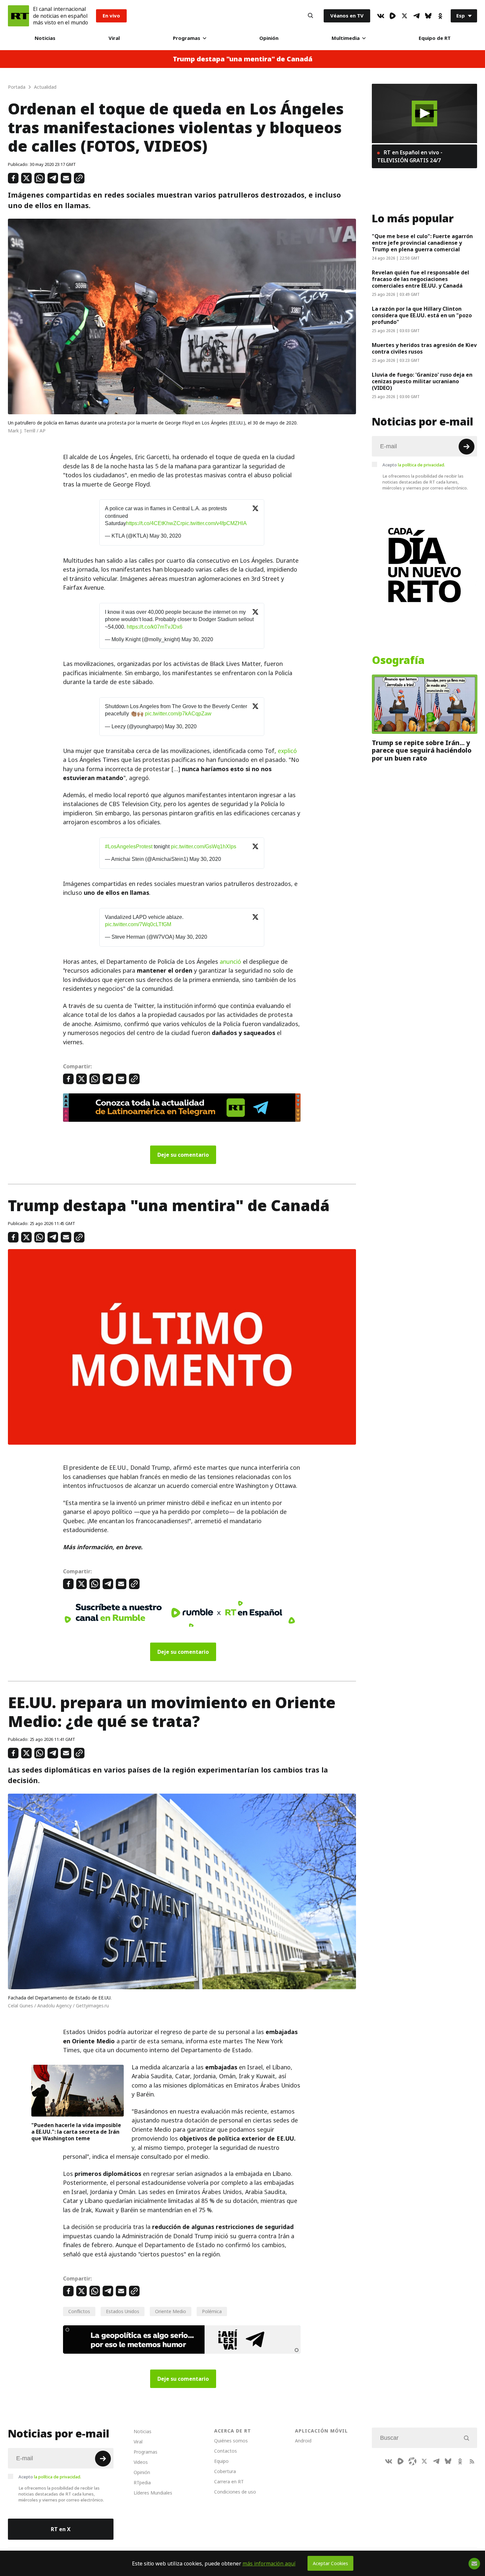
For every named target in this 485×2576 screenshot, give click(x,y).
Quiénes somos (231, 2441)
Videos (141, 2462)
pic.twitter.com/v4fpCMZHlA (214, 523)
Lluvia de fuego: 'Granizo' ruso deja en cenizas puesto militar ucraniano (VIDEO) (422, 381)
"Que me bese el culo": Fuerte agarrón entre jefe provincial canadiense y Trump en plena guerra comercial (422, 243)
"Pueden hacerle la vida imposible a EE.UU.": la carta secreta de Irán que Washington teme (76, 2132)
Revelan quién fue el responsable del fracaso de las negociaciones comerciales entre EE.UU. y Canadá (420, 279)
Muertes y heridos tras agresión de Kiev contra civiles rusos (424, 348)
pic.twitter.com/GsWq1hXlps (204, 847)
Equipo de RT (435, 38)
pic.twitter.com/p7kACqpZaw (178, 714)
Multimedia (346, 38)
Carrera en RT (229, 2482)
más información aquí (269, 2563)
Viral (114, 38)
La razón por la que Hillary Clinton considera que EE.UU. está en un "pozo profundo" (422, 315)
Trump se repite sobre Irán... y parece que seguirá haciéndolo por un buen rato (422, 751)
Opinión (269, 38)
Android (303, 2441)
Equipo (221, 2461)
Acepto (414, 465)
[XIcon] (404, 16)
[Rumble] (393, 16)
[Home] (18, 16)
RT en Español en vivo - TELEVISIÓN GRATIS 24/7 (410, 156)
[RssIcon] (472, 2461)
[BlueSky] (428, 16)
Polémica (212, 2311)
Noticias (45, 38)
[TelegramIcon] (416, 16)
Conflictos (79, 2311)
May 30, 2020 (165, 536)
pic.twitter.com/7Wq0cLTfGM (138, 924)
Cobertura (225, 2471)
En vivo (111, 16)
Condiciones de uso (235, 2492)
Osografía (398, 660)
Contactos (226, 2451)
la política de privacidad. (421, 465)
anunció (230, 962)
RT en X (61, 2529)
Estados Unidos (123, 2311)
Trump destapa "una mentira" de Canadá (243, 59)
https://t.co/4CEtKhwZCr (154, 523)
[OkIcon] (440, 16)
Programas (187, 38)
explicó (287, 751)
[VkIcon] (381, 16)
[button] (424, 113)
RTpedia (142, 2482)
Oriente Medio (171, 2311)
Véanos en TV (347, 16)
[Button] (310, 16)
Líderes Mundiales (153, 2493)
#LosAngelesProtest (129, 847)
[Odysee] (412, 2461)
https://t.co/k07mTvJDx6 (155, 627)
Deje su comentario (183, 1155)
